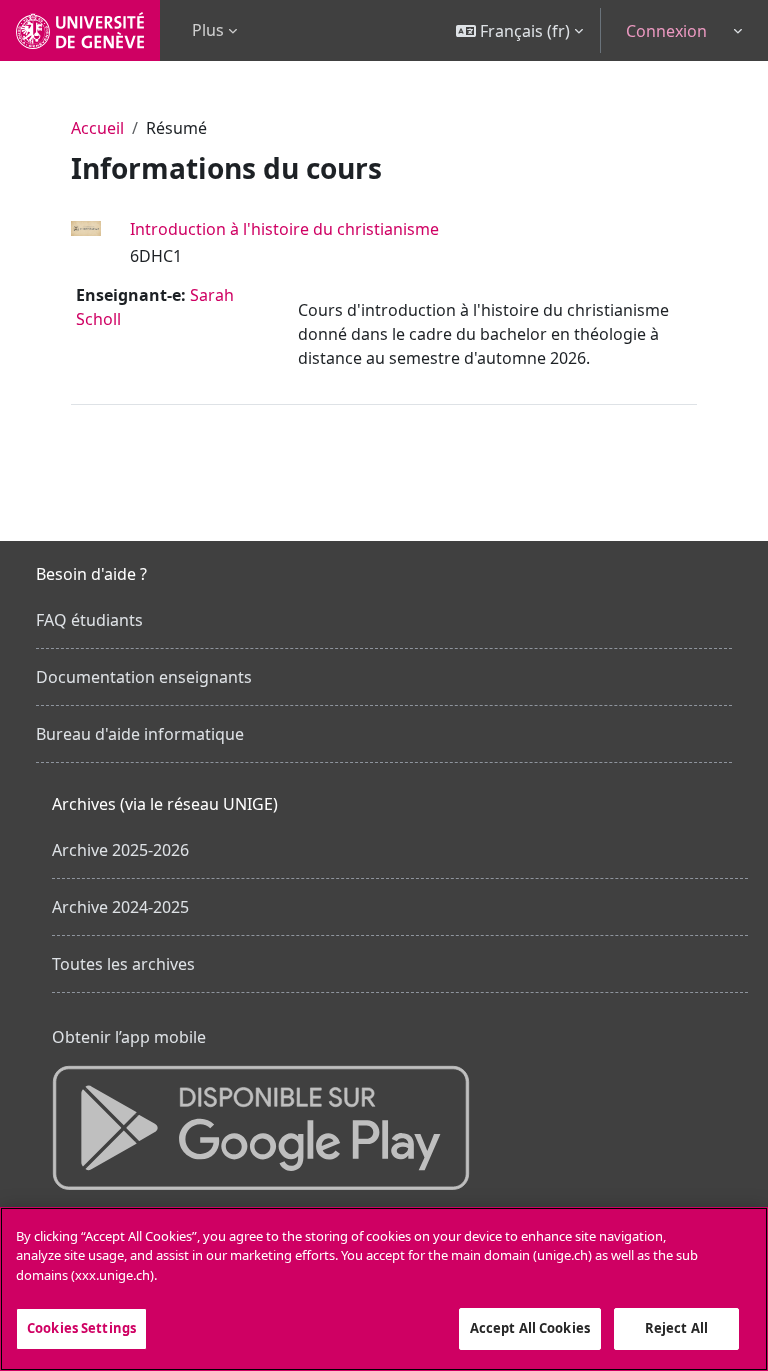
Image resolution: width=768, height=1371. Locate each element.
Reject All (676, 1328)
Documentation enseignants (144, 677)
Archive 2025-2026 (120, 850)
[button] (519, 30)
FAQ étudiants (89, 620)
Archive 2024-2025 (120, 907)
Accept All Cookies (530, 1328)
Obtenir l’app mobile (129, 1037)
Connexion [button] (666, 31)
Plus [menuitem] (208, 30)
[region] (384, 1289)
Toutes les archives (123, 964)
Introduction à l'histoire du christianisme (284, 229)
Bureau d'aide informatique (140, 734)
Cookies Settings (81, 1328)
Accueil (97, 128)
